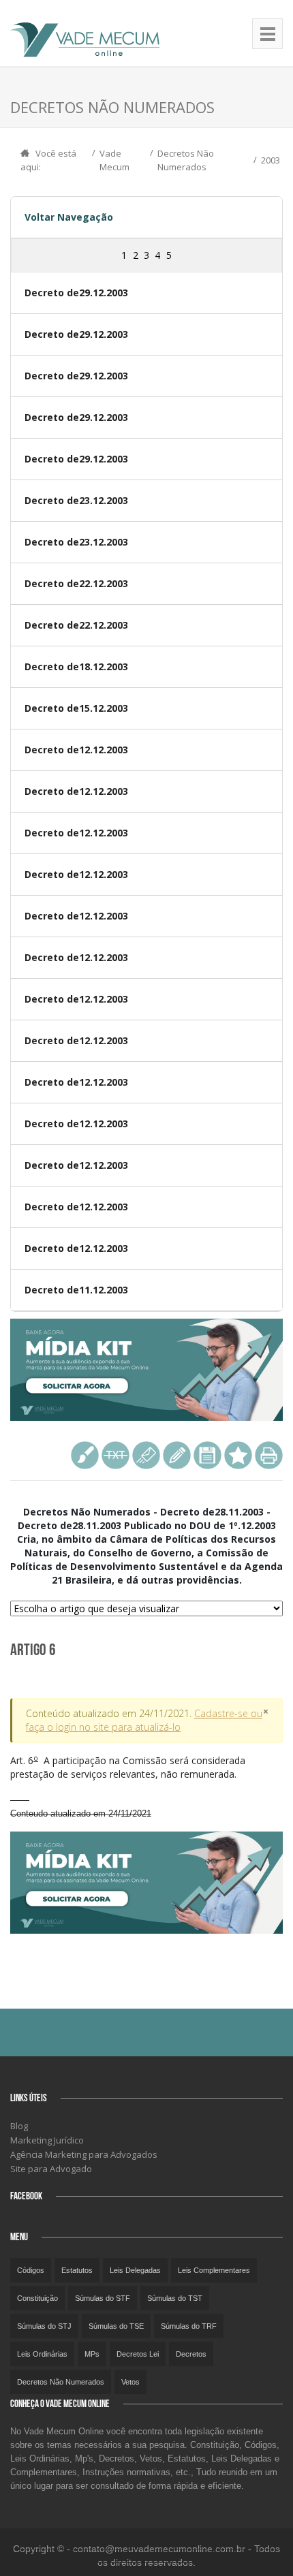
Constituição (37, 2298)
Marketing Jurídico (47, 2140)
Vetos (130, 2382)
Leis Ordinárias (42, 2354)
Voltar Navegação (69, 217)
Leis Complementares (214, 2270)
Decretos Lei (138, 2354)
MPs (92, 2354)
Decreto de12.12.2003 (76, 750)
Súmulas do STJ (44, 2326)
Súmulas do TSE (116, 2326)
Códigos (31, 2270)
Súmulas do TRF (189, 2326)
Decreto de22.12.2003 (76, 583)
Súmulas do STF (103, 2298)
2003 (271, 160)
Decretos (191, 2354)
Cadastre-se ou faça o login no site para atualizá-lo (144, 1720)
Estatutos (77, 2270)
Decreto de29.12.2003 (76, 293)
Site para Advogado (51, 2169)
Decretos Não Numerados (61, 2382)
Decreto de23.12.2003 (76, 500)
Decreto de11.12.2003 (76, 1290)
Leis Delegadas (135, 2270)
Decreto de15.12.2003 (76, 708)
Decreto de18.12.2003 (76, 666)
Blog (19, 2126)
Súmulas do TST (175, 2298)
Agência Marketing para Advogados (84, 2154)
